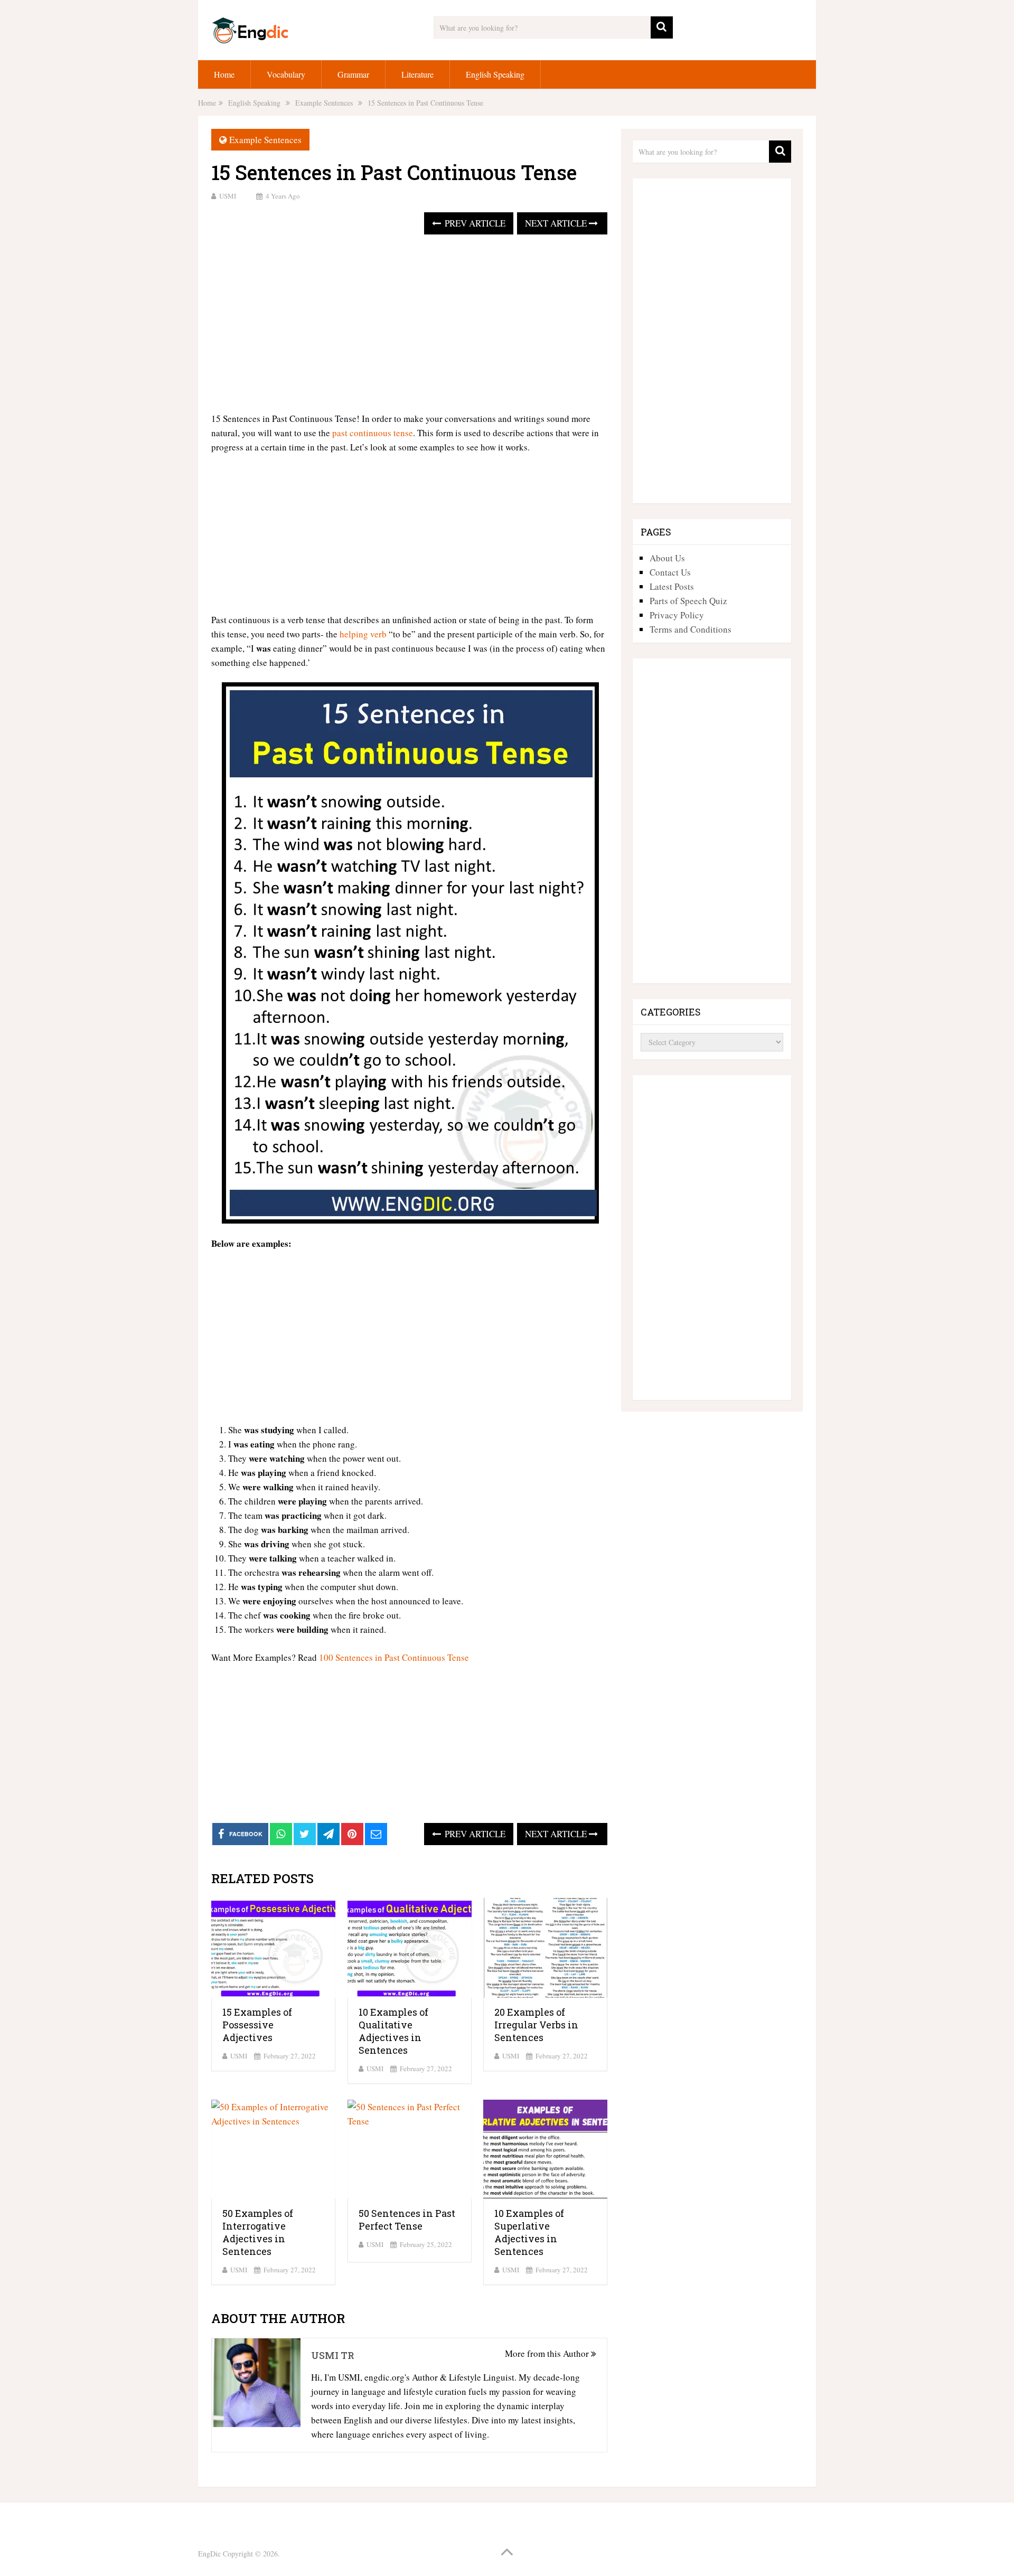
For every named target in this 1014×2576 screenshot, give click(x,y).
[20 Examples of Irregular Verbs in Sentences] (545, 1948)
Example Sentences (265, 140)
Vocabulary (286, 74)
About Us (667, 558)
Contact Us (670, 572)
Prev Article (474, 223)
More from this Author (548, 2353)
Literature (417, 74)
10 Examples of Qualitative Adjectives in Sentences (393, 2031)
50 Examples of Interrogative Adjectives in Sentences (258, 2232)
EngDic (209, 2554)
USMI (228, 196)
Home (224, 74)
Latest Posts (672, 586)
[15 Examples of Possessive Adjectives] (273, 1948)
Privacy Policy (677, 615)
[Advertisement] (409, 324)
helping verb (363, 634)
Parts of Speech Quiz (688, 601)
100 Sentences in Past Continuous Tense (394, 1657)
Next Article (557, 223)
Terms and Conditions (691, 629)
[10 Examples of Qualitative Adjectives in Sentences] (410, 1948)
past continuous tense (373, 433)
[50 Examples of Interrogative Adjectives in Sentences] (273, 2150)
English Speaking (495, 74)
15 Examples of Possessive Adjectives (257, 2025)
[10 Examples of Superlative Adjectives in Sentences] (545, 2150)
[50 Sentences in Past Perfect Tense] (410, 2150)
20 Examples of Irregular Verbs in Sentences (536, 2025)
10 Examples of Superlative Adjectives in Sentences (529, 2232)
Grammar (353, 74)
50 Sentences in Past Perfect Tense (407, 2220)
